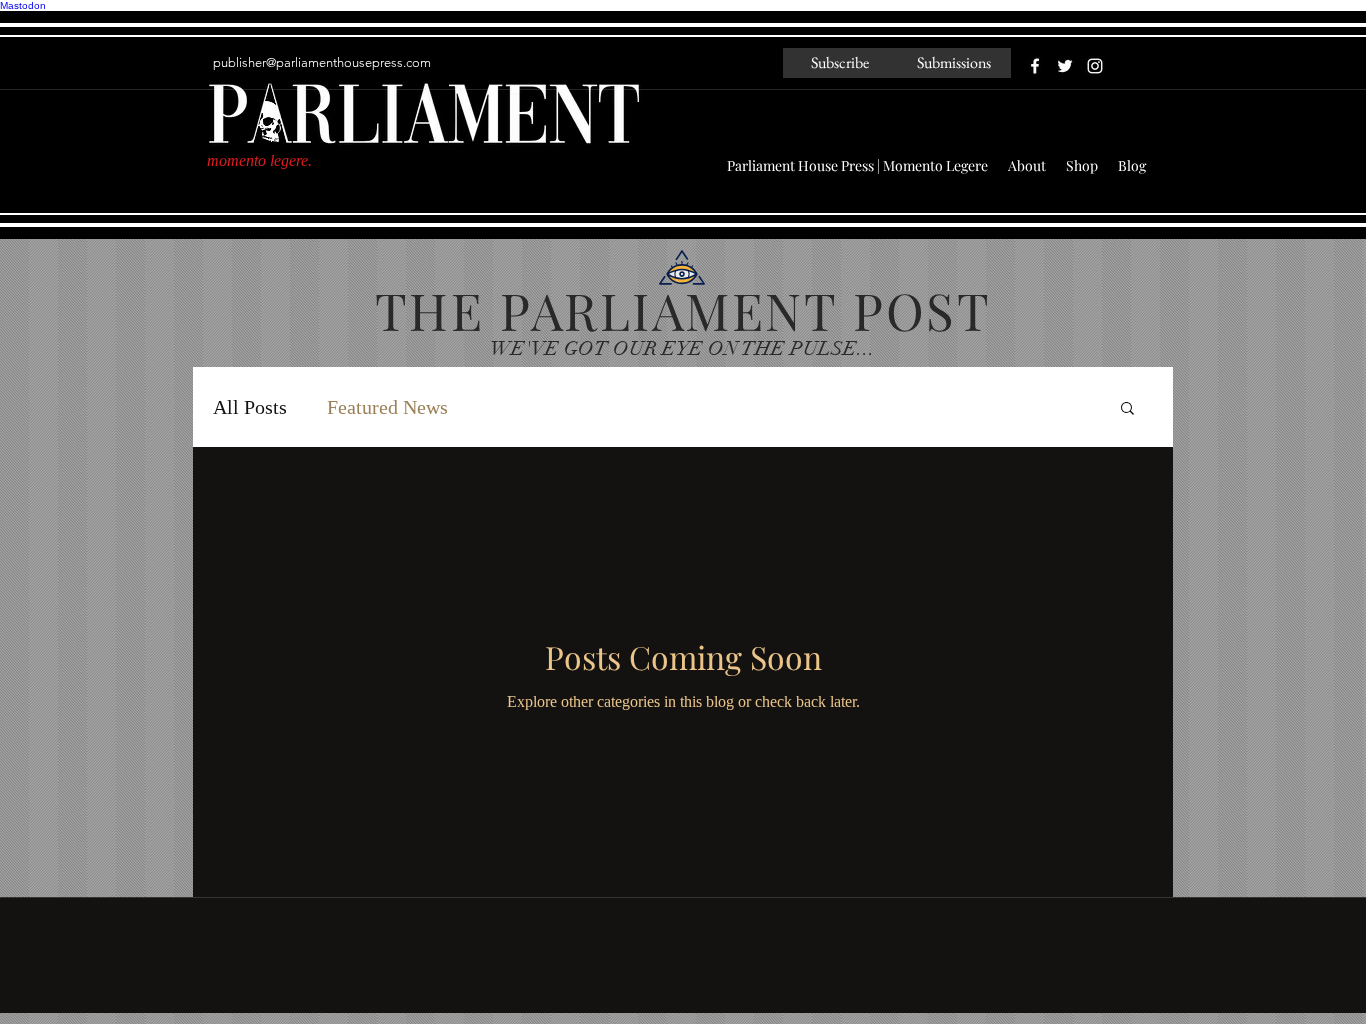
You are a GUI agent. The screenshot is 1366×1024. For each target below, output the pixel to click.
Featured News (387, 407)
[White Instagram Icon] (1095, 66)
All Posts (250, 407)
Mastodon (23, 5)
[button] (1127, 409)
